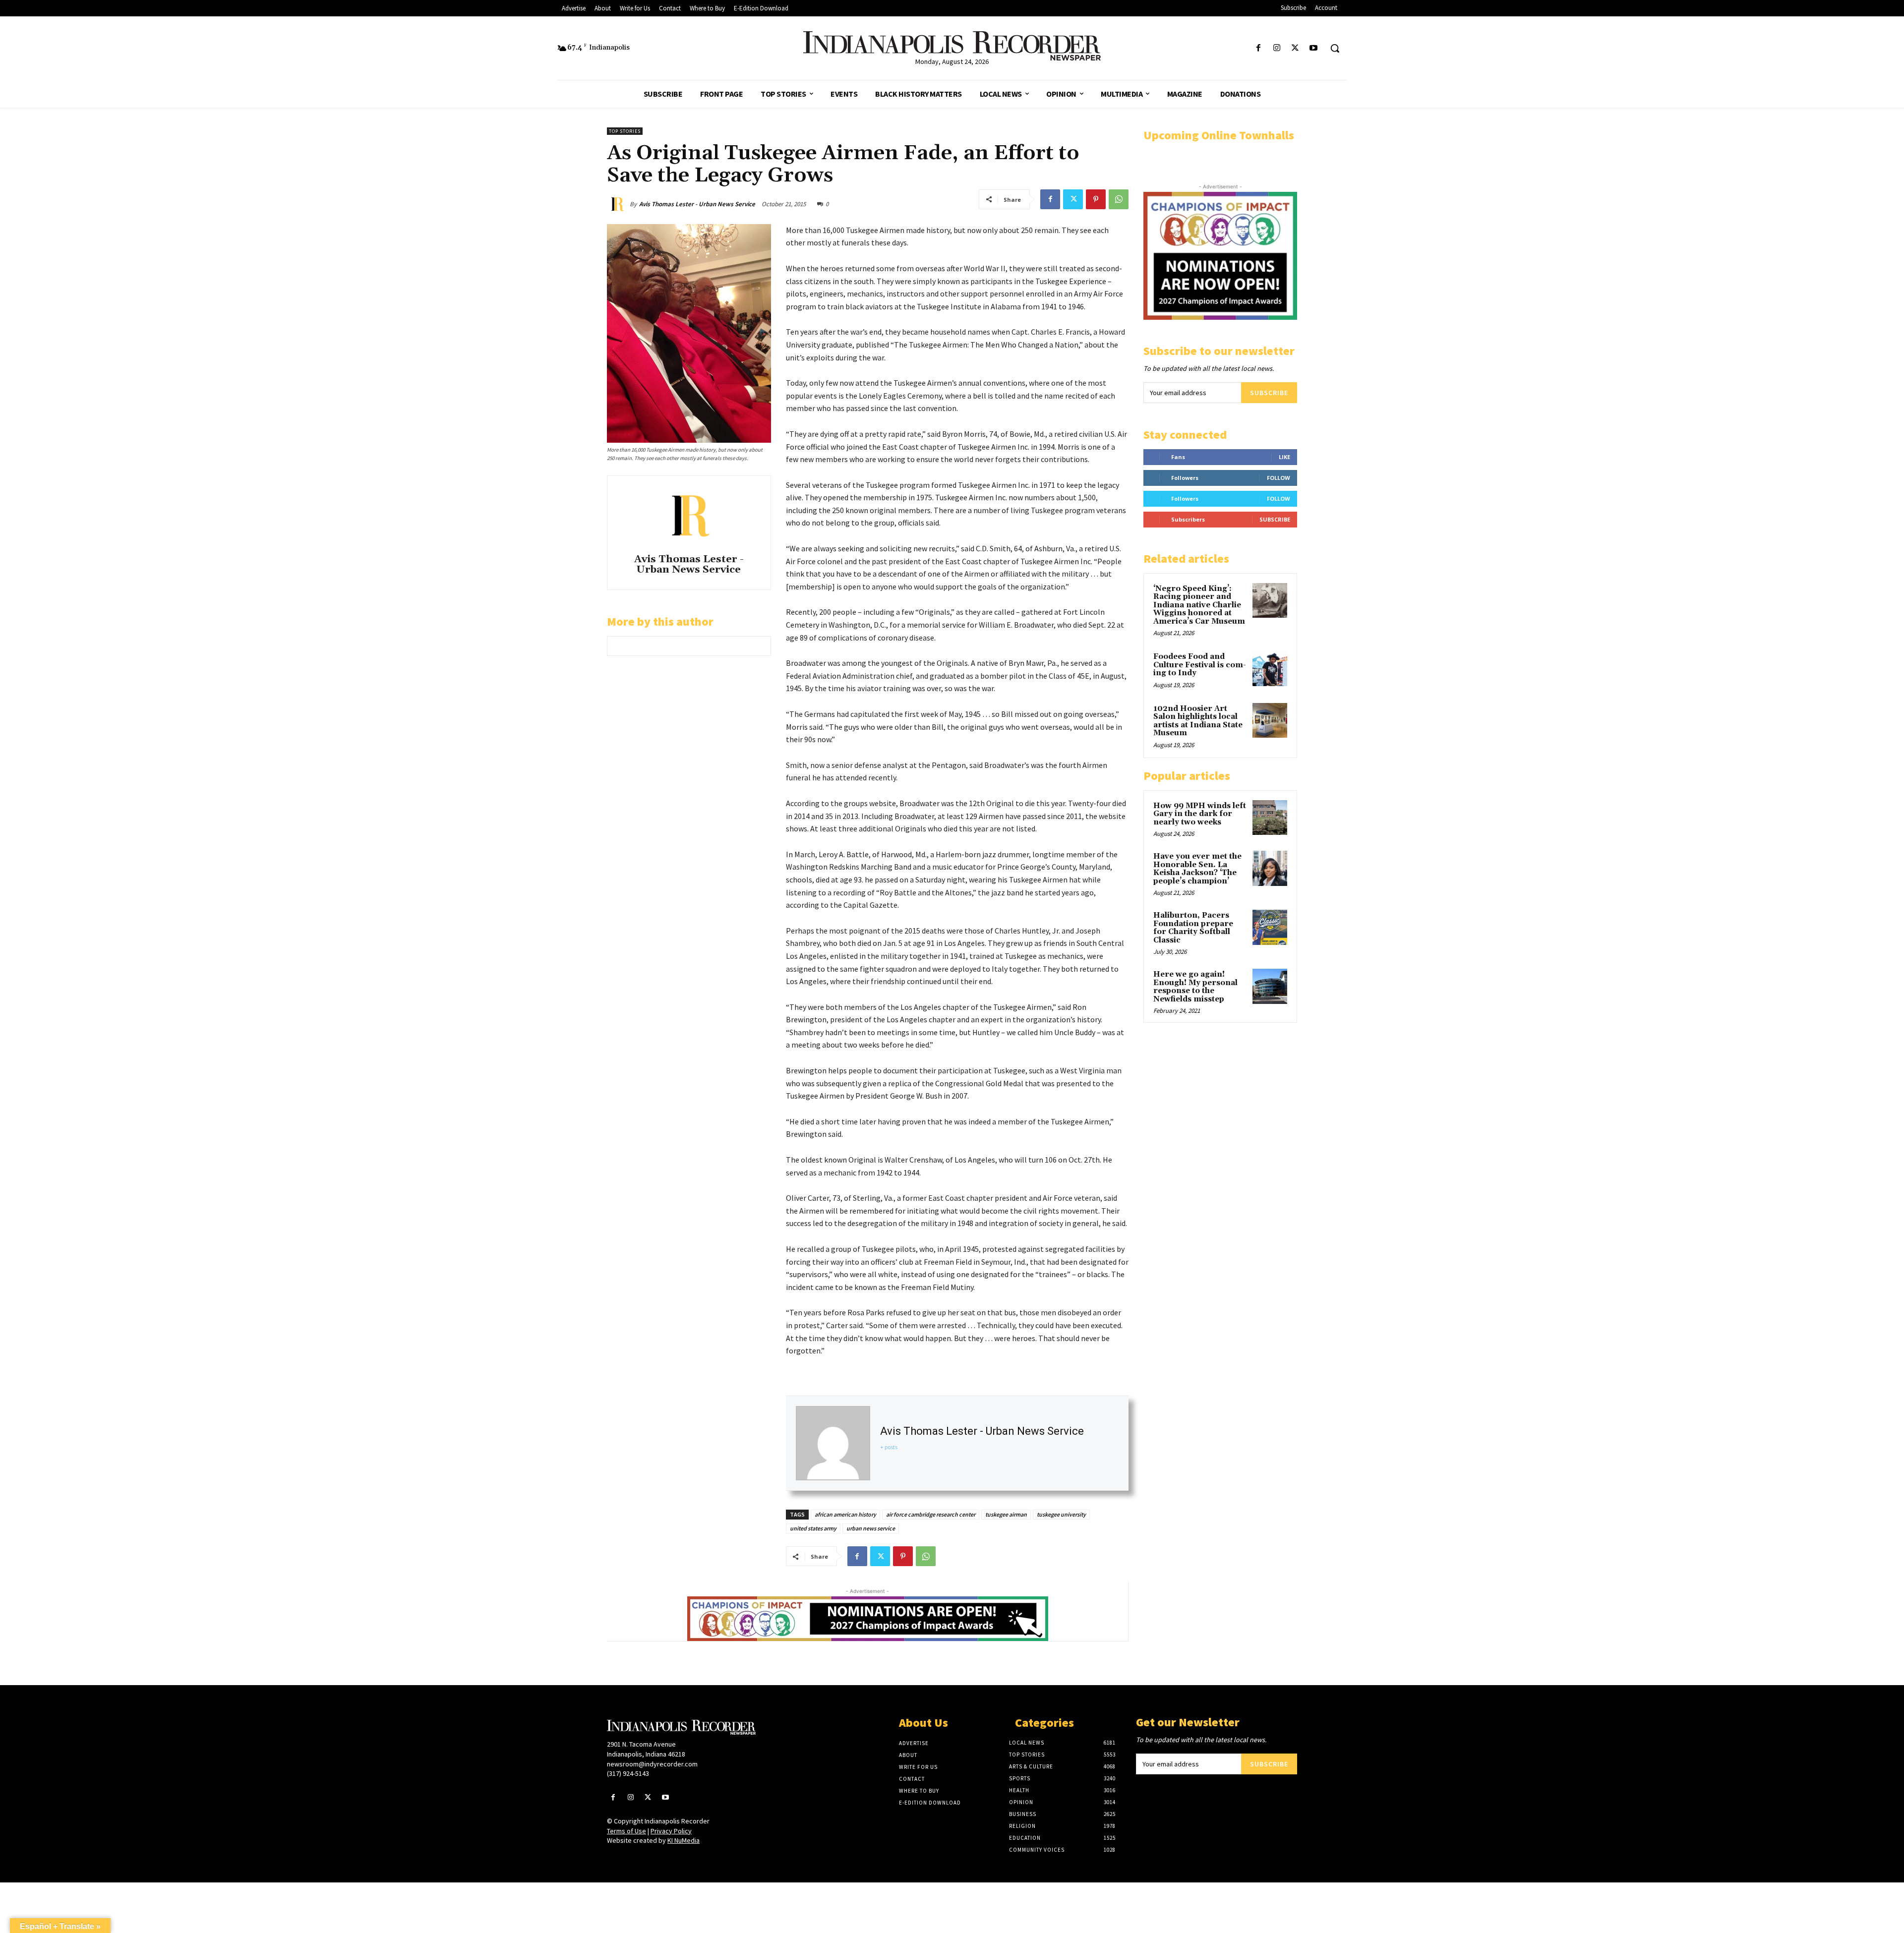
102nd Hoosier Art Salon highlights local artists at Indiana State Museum (1198, 721)
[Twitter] (1295, 48)
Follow (1279, 478)
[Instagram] (1277, 48)
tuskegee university (1061, 1514)
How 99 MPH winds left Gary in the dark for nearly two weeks (1200, 814)
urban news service (871, 1528)
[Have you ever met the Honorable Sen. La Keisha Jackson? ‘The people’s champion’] (1270, 868)
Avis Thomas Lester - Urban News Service (697, 204)
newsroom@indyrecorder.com (652, 1764)
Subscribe (1269, 393)
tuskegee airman (1006, 1514)
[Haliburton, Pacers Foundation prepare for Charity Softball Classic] (1270, 927)
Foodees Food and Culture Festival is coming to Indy (1200, 665)
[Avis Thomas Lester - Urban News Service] (618, 204)
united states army (813, 1528)
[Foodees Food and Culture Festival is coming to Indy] (1270, 668)
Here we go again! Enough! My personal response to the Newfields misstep (1195, 987)
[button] (1335, 48)
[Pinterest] (1096, 199)
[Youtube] (1314, 48)
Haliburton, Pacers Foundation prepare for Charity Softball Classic (1193, 928)
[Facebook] (1258, 48)
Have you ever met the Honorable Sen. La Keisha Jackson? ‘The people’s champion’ (1197, 869)
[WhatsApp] (1119, 199)
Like (1284, 457)
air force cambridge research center (931, 1514)
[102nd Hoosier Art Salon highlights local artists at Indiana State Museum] (1270, 720)
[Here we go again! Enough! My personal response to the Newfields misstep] (1270, 986)
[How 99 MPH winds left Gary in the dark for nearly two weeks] (1270, 818)
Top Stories (625, 131)
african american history (845, 1514)
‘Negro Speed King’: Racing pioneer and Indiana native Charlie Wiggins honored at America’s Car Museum (1199, 605)
